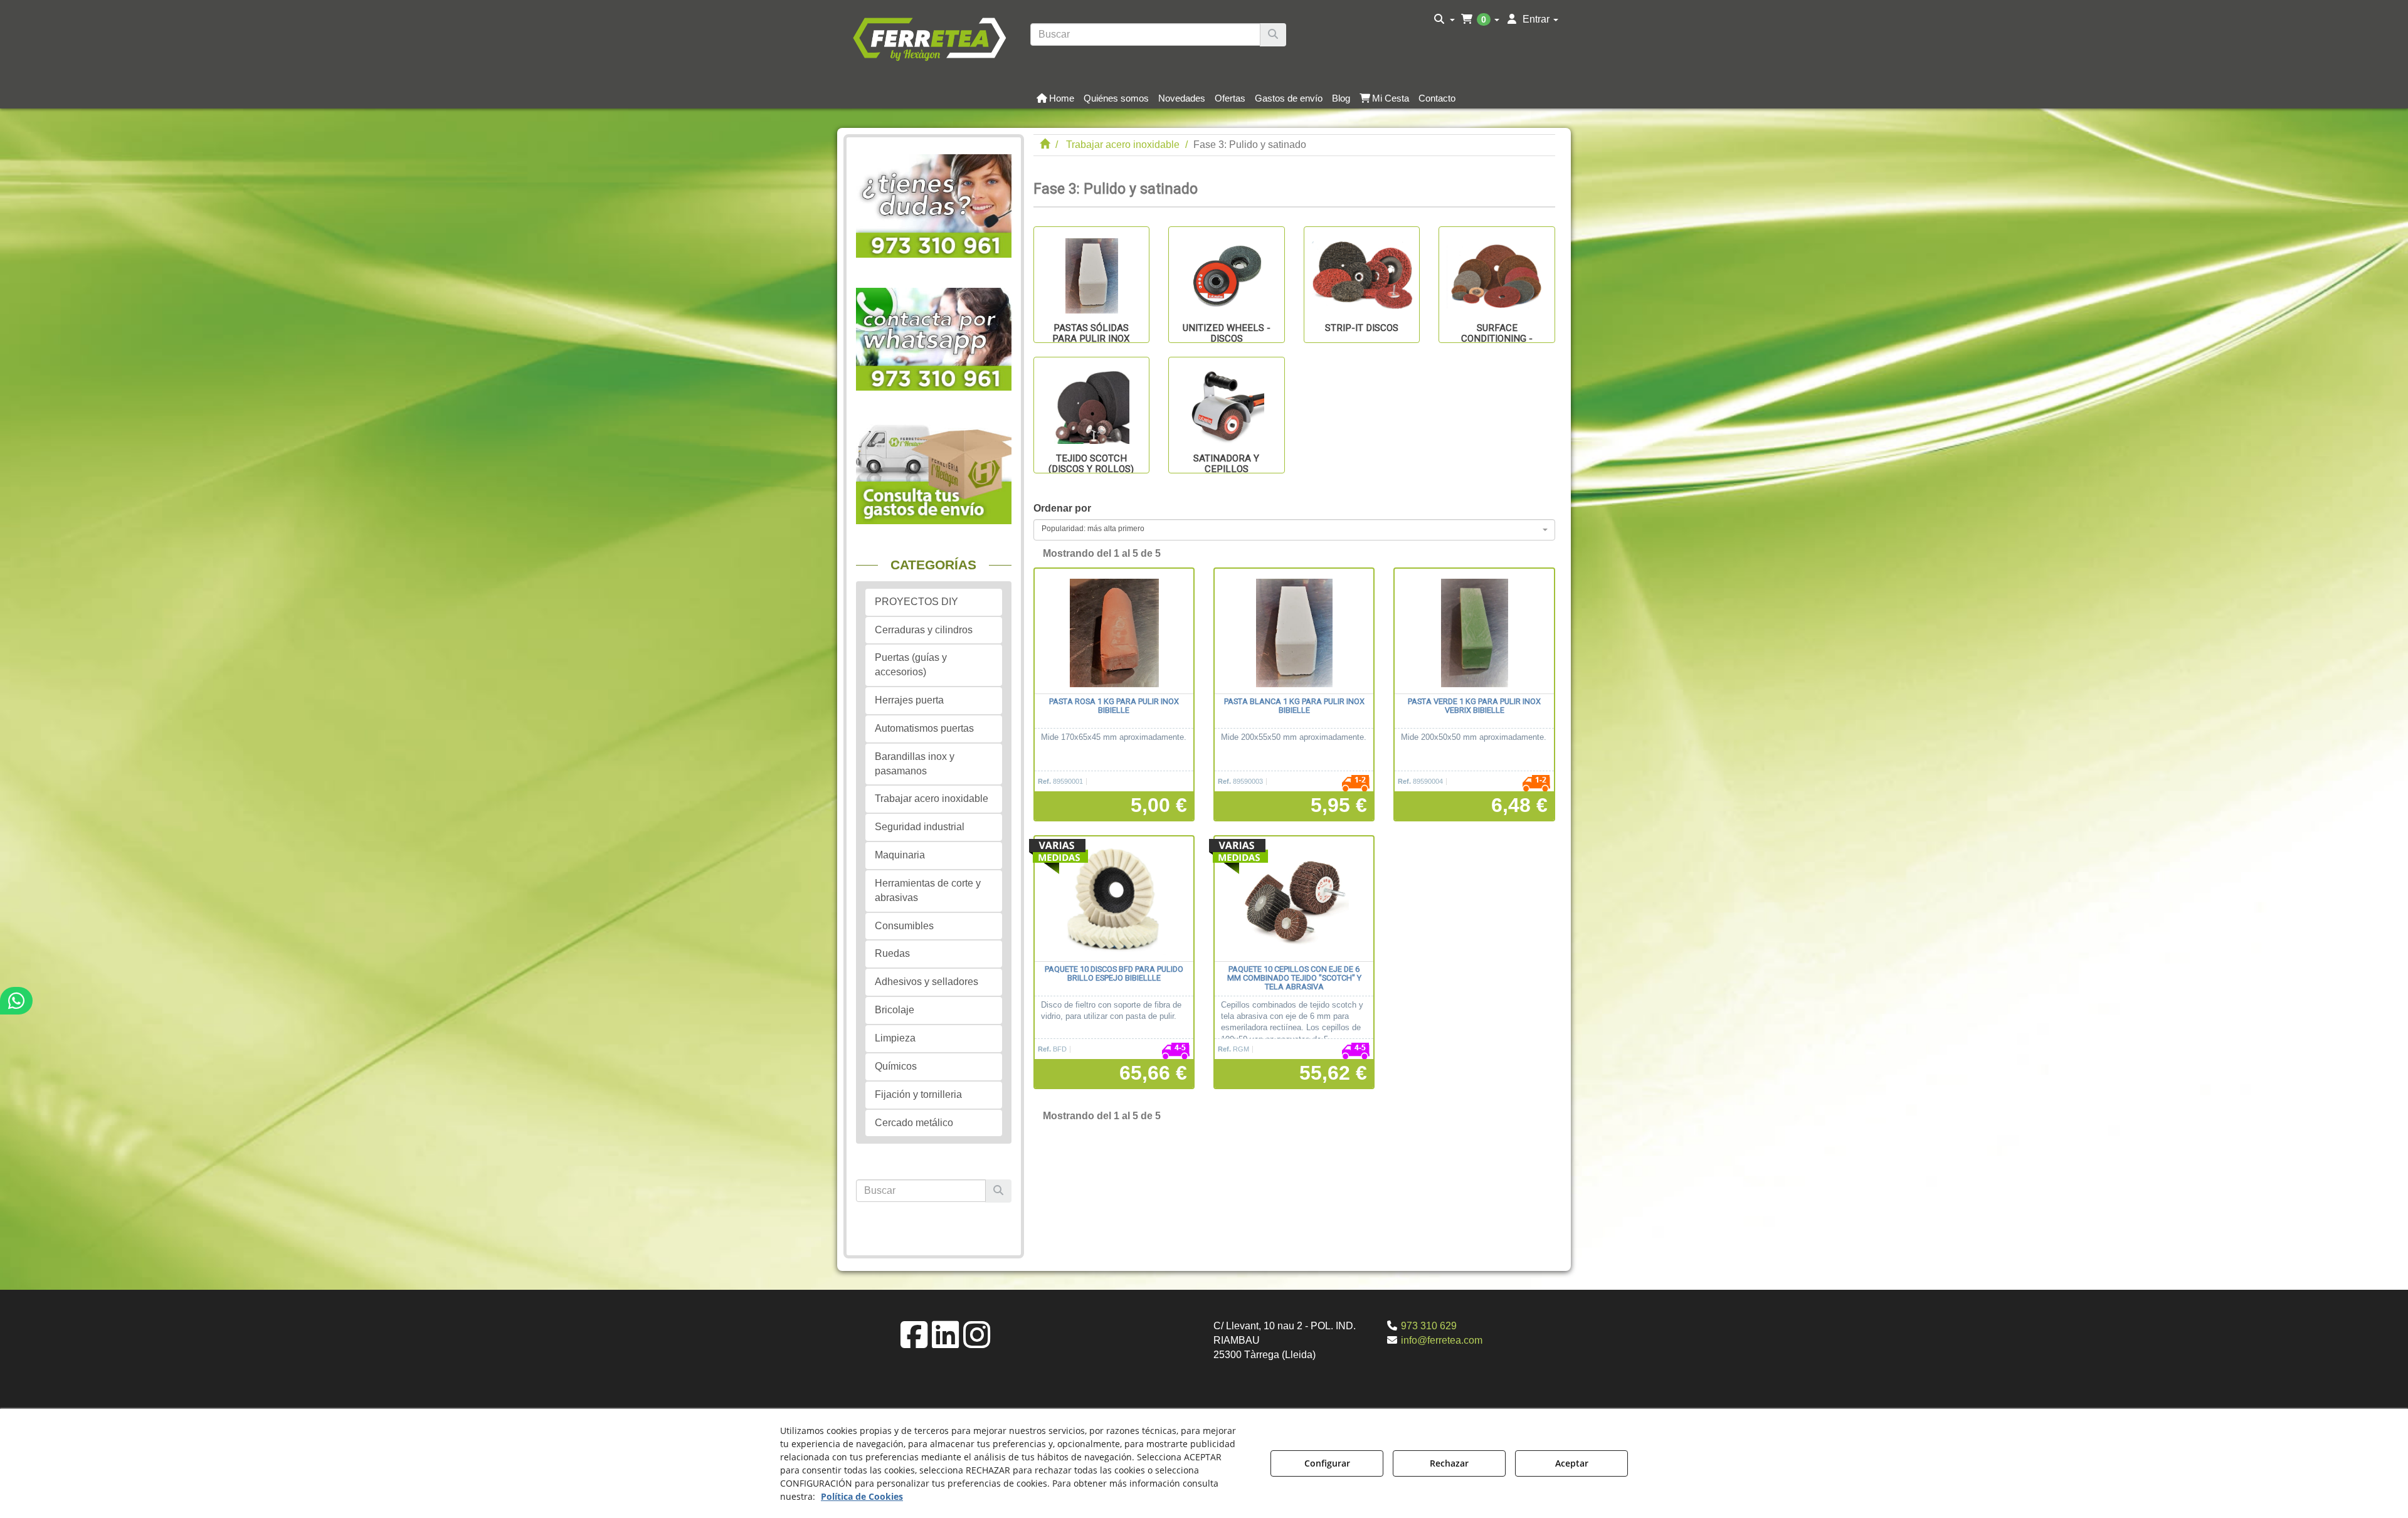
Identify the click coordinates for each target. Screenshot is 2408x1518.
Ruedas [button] (892, 953)
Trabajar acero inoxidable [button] (932, 799)
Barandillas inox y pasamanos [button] (915, 764)
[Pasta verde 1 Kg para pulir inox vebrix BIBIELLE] (1474, 631)
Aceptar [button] (1572, 1463)
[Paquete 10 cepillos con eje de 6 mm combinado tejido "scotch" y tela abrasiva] (1294, 899)
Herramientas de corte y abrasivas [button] (928, 890)
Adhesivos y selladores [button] (927, 982)
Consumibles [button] (904, 926)
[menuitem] (1444, 19)
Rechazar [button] (1449, 1463)
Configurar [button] (1327, 1463)
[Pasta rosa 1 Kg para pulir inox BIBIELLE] (1114, 631)
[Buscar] (1273, 35)
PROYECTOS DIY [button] (916, 602)
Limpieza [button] (895, 1038)
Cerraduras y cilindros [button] (924, 630)
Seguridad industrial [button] (920, 827)
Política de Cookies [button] (862, 1496)
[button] (929, 38)
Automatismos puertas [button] (924, 728)
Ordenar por (1062, 508)
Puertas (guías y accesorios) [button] (911, 665)
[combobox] (1295, 530)
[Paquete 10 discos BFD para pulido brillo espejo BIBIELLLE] (1114, 899)
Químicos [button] (896, 1066)
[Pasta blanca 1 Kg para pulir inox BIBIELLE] (1294, 631)
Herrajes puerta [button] (909, 700)
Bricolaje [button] (895, 1010)
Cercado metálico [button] (914, 1123)
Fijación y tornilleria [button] (918, 1094)
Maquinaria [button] (900, 855)
